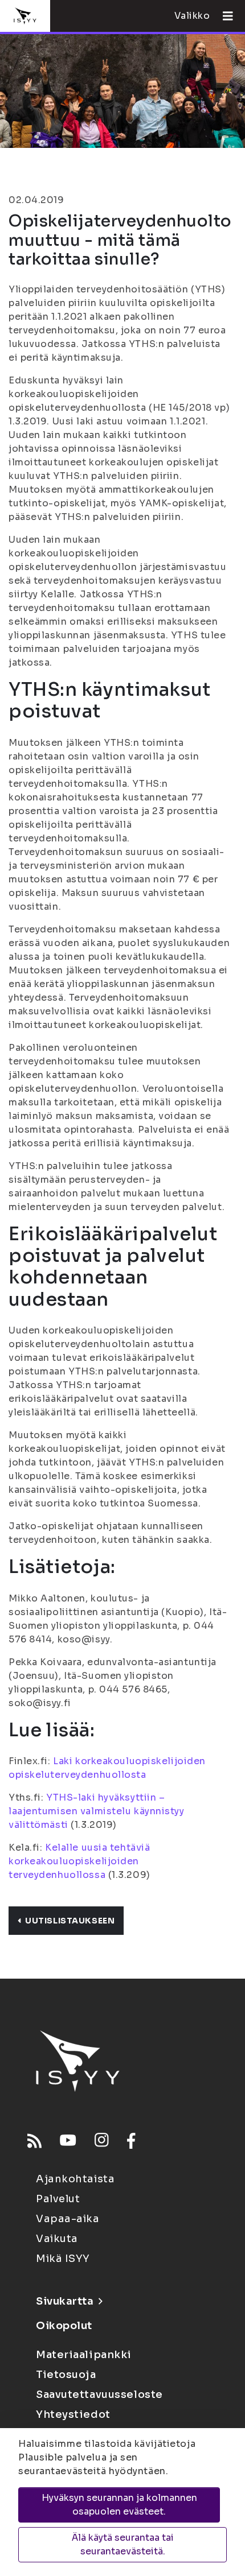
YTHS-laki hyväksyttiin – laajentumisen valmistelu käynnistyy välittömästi (97, 1811)
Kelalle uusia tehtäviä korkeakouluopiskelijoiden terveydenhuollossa (79, 1861)
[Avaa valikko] (223, 16)
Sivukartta (65, 2301)
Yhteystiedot (73, 2414)
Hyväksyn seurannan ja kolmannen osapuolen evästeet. (119, 2505)
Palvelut (58, 2199)
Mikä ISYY (63, 2259)
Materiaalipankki (84, 2355)
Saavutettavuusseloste (99, 2395)
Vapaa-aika (68, 2219)
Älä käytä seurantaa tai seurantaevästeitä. (123, 2544)
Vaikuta (57, 2239)
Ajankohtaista (75, 2179)
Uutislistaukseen (70, 1921)
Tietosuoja (66, 2375)
